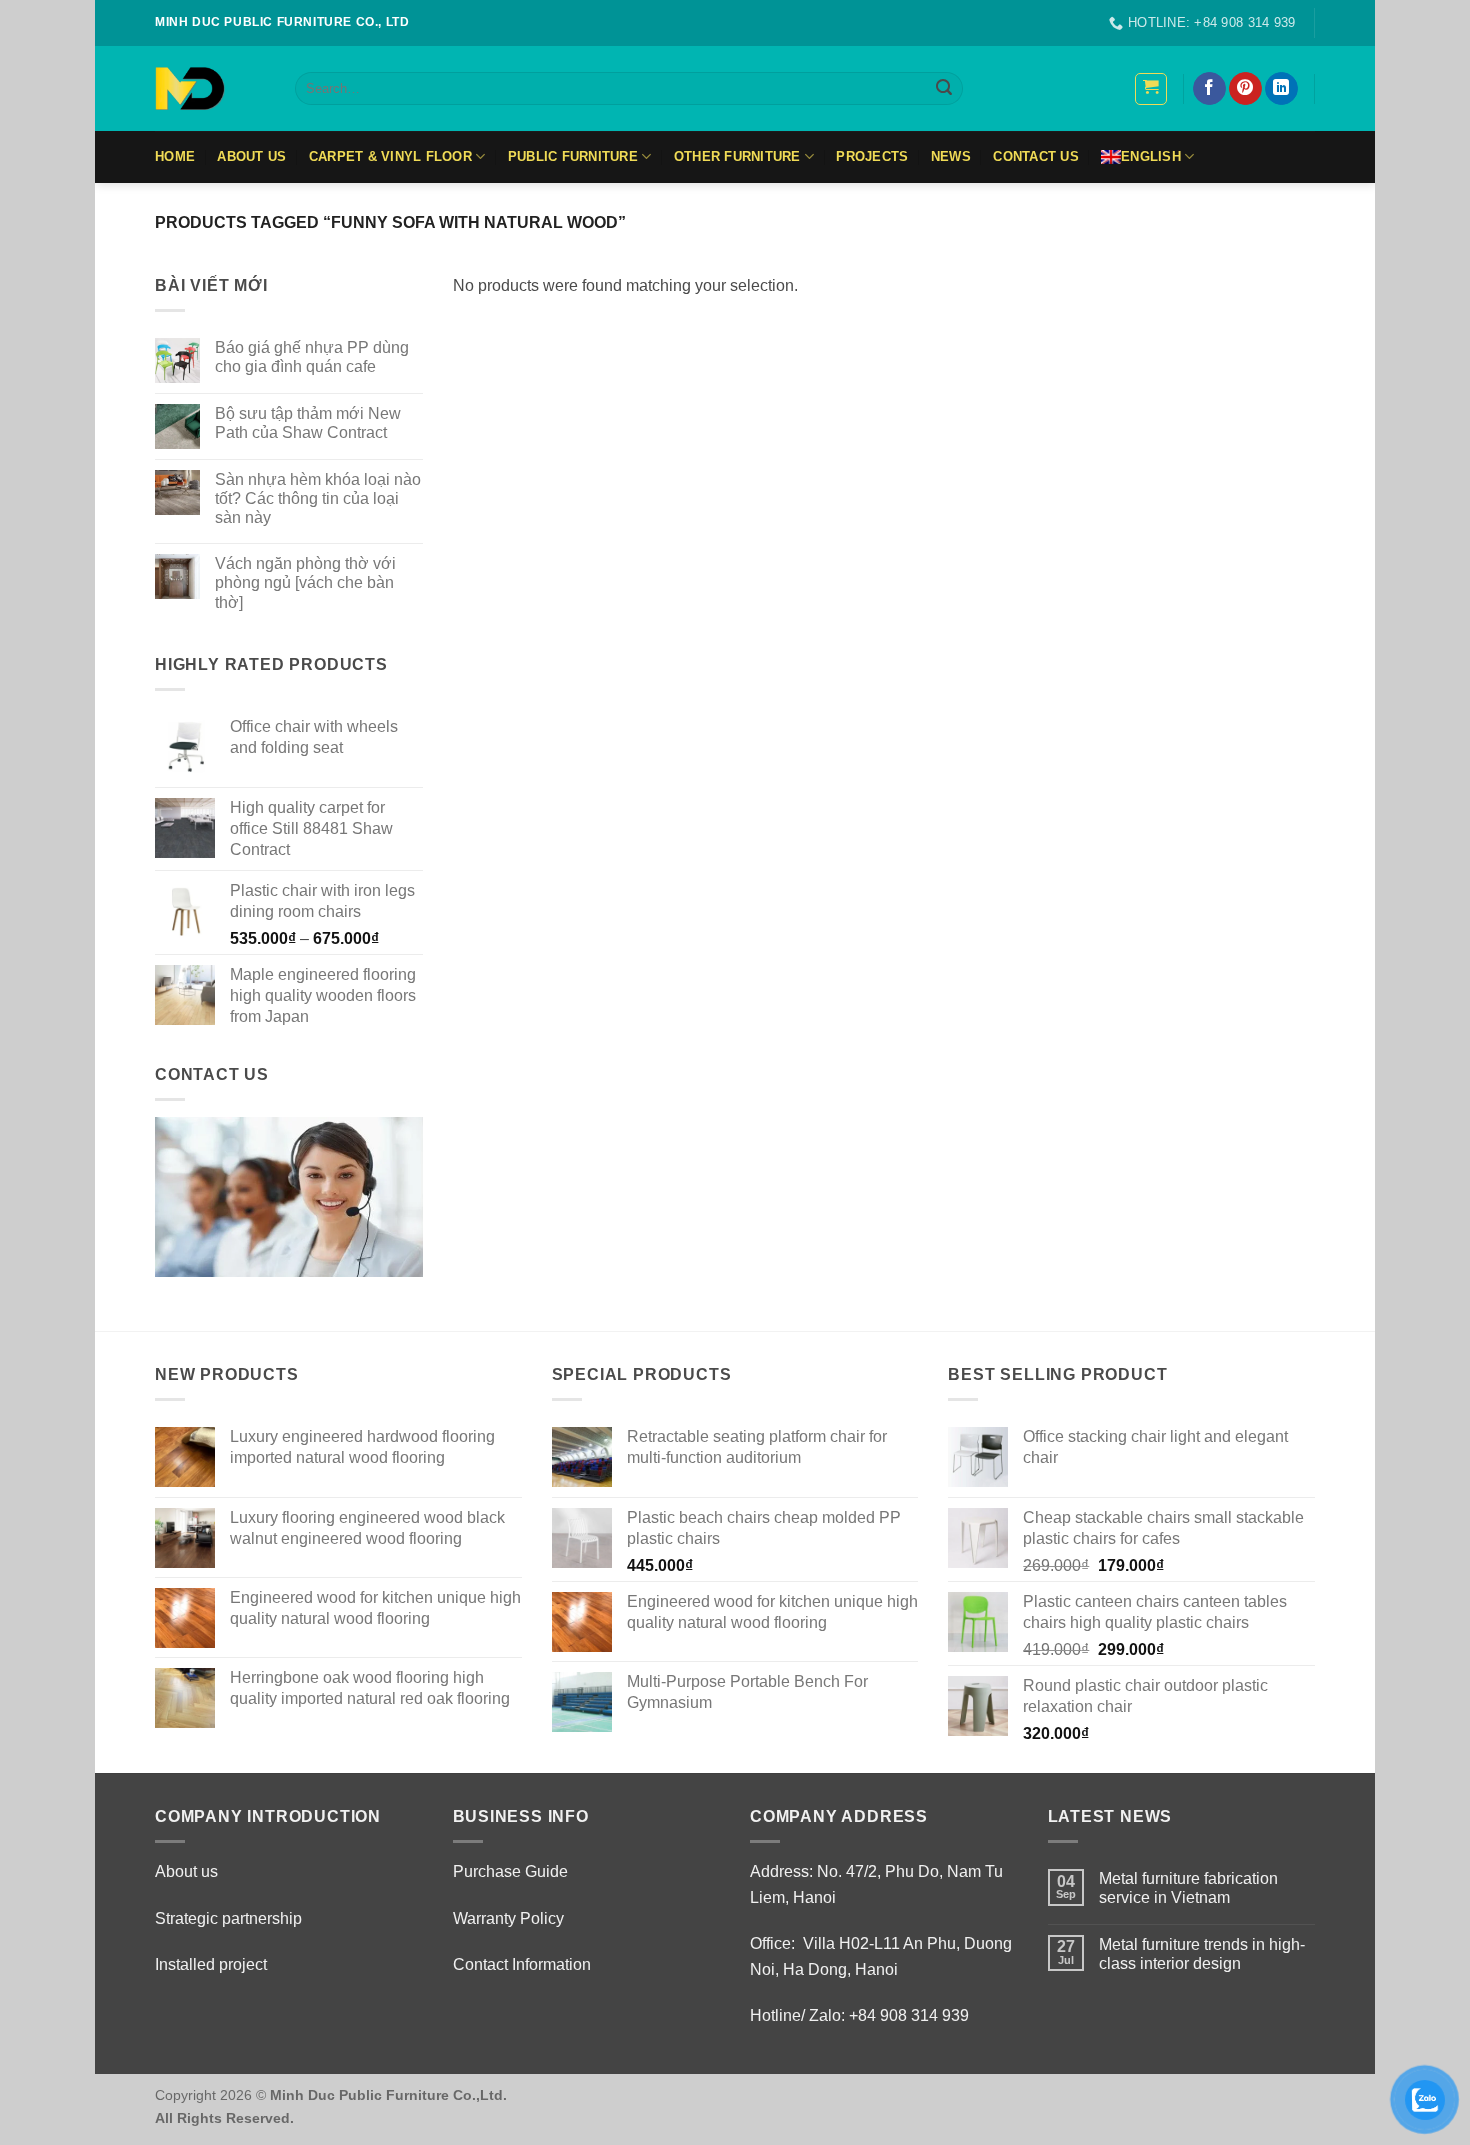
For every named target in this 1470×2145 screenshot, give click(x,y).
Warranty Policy (508, 1918)
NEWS (951, 156)
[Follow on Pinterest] (1245, 89)
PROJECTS (872, 156)
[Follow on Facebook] (1209, 89)
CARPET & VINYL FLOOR (390, 156)
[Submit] (944, 89)
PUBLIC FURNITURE (573, 156)
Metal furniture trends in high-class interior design (1202, 1954)
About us (186, 1871)
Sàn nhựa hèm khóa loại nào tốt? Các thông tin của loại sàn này (318, 498)
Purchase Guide (510, 1871)
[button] (1151, 89)
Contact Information (522, 1964)
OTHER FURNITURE (737, 156)
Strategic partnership (228, 1918)
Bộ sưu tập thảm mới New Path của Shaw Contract (308, 423)
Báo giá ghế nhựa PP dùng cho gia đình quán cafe (312, 357)
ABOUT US (251, 156)
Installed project (211, 1964)
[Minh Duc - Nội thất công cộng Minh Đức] (210, 88)
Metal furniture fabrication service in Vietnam (1188, 1888)
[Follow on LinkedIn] (1281, 89)
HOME (175, 156)
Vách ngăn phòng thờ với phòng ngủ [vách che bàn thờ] (305, 582)
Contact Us (1036, 156)
